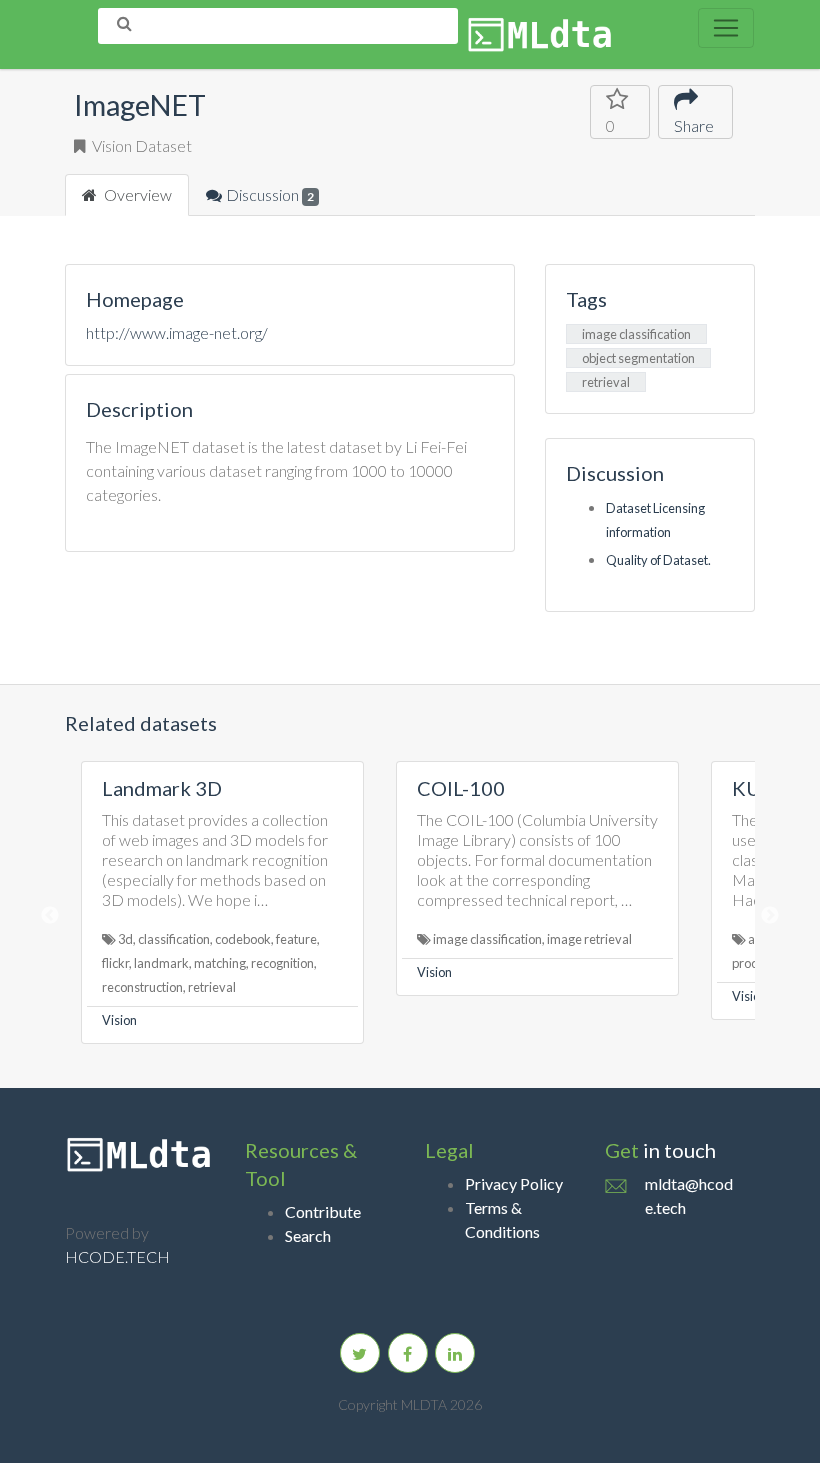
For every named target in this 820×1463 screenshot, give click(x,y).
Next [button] (770, 916)
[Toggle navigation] (726, 28)
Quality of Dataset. (658, 560)
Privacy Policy (514, 1183)
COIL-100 (461, 788)
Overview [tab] (136, 194)
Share (694, 125)
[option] (222, 902)
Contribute (323, 1211)
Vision (119, 1020)
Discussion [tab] (270, 194)
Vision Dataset (140, 145)
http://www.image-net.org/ (177, 332)
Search (308, 1235)
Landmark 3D (162, 788)
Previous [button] (50, 916)
